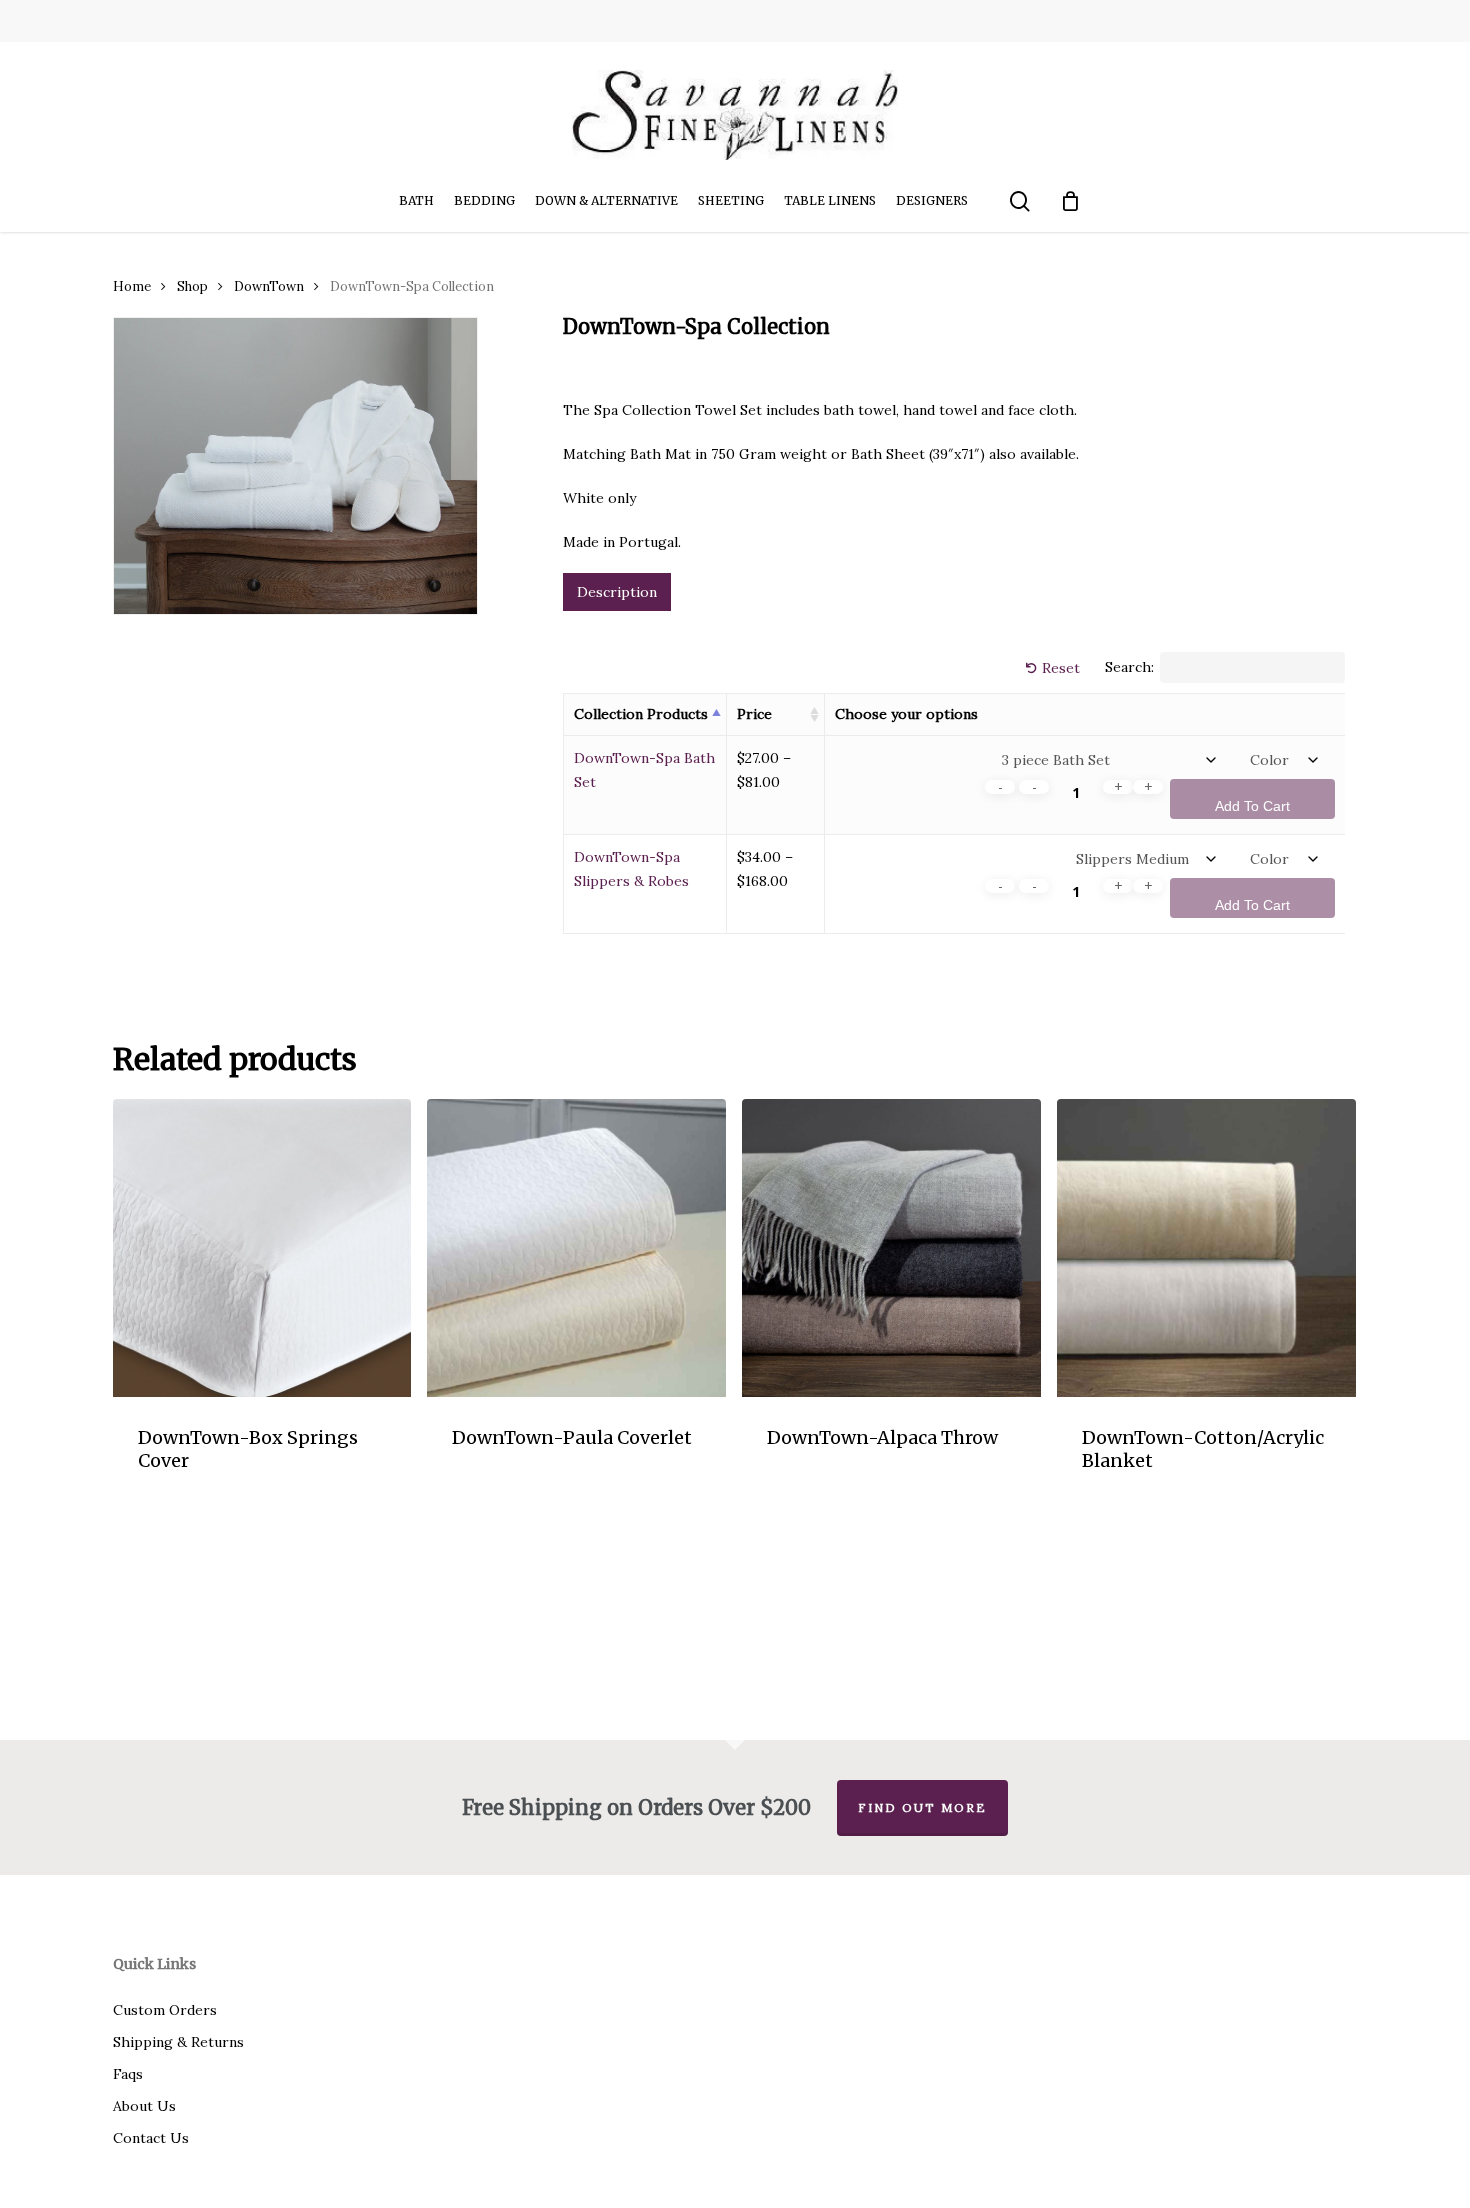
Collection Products (641, 714)
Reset (1061, 668)
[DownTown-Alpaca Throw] (891, 1248)
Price (754, 714)
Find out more (922, 1807)
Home (132, 286)
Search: (1129, 668)
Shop (192, 286)
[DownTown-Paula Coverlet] (576, 1248)
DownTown (269, 286)
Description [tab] (617, 592)
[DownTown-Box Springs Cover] (262, 1248)
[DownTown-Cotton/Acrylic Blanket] (1206, 1248)
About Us (144, 2106)
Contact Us (151, 2138)
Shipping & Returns (178, 2042)
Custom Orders (165, 2010)
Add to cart (1252, 806)
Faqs (128, 2074)
